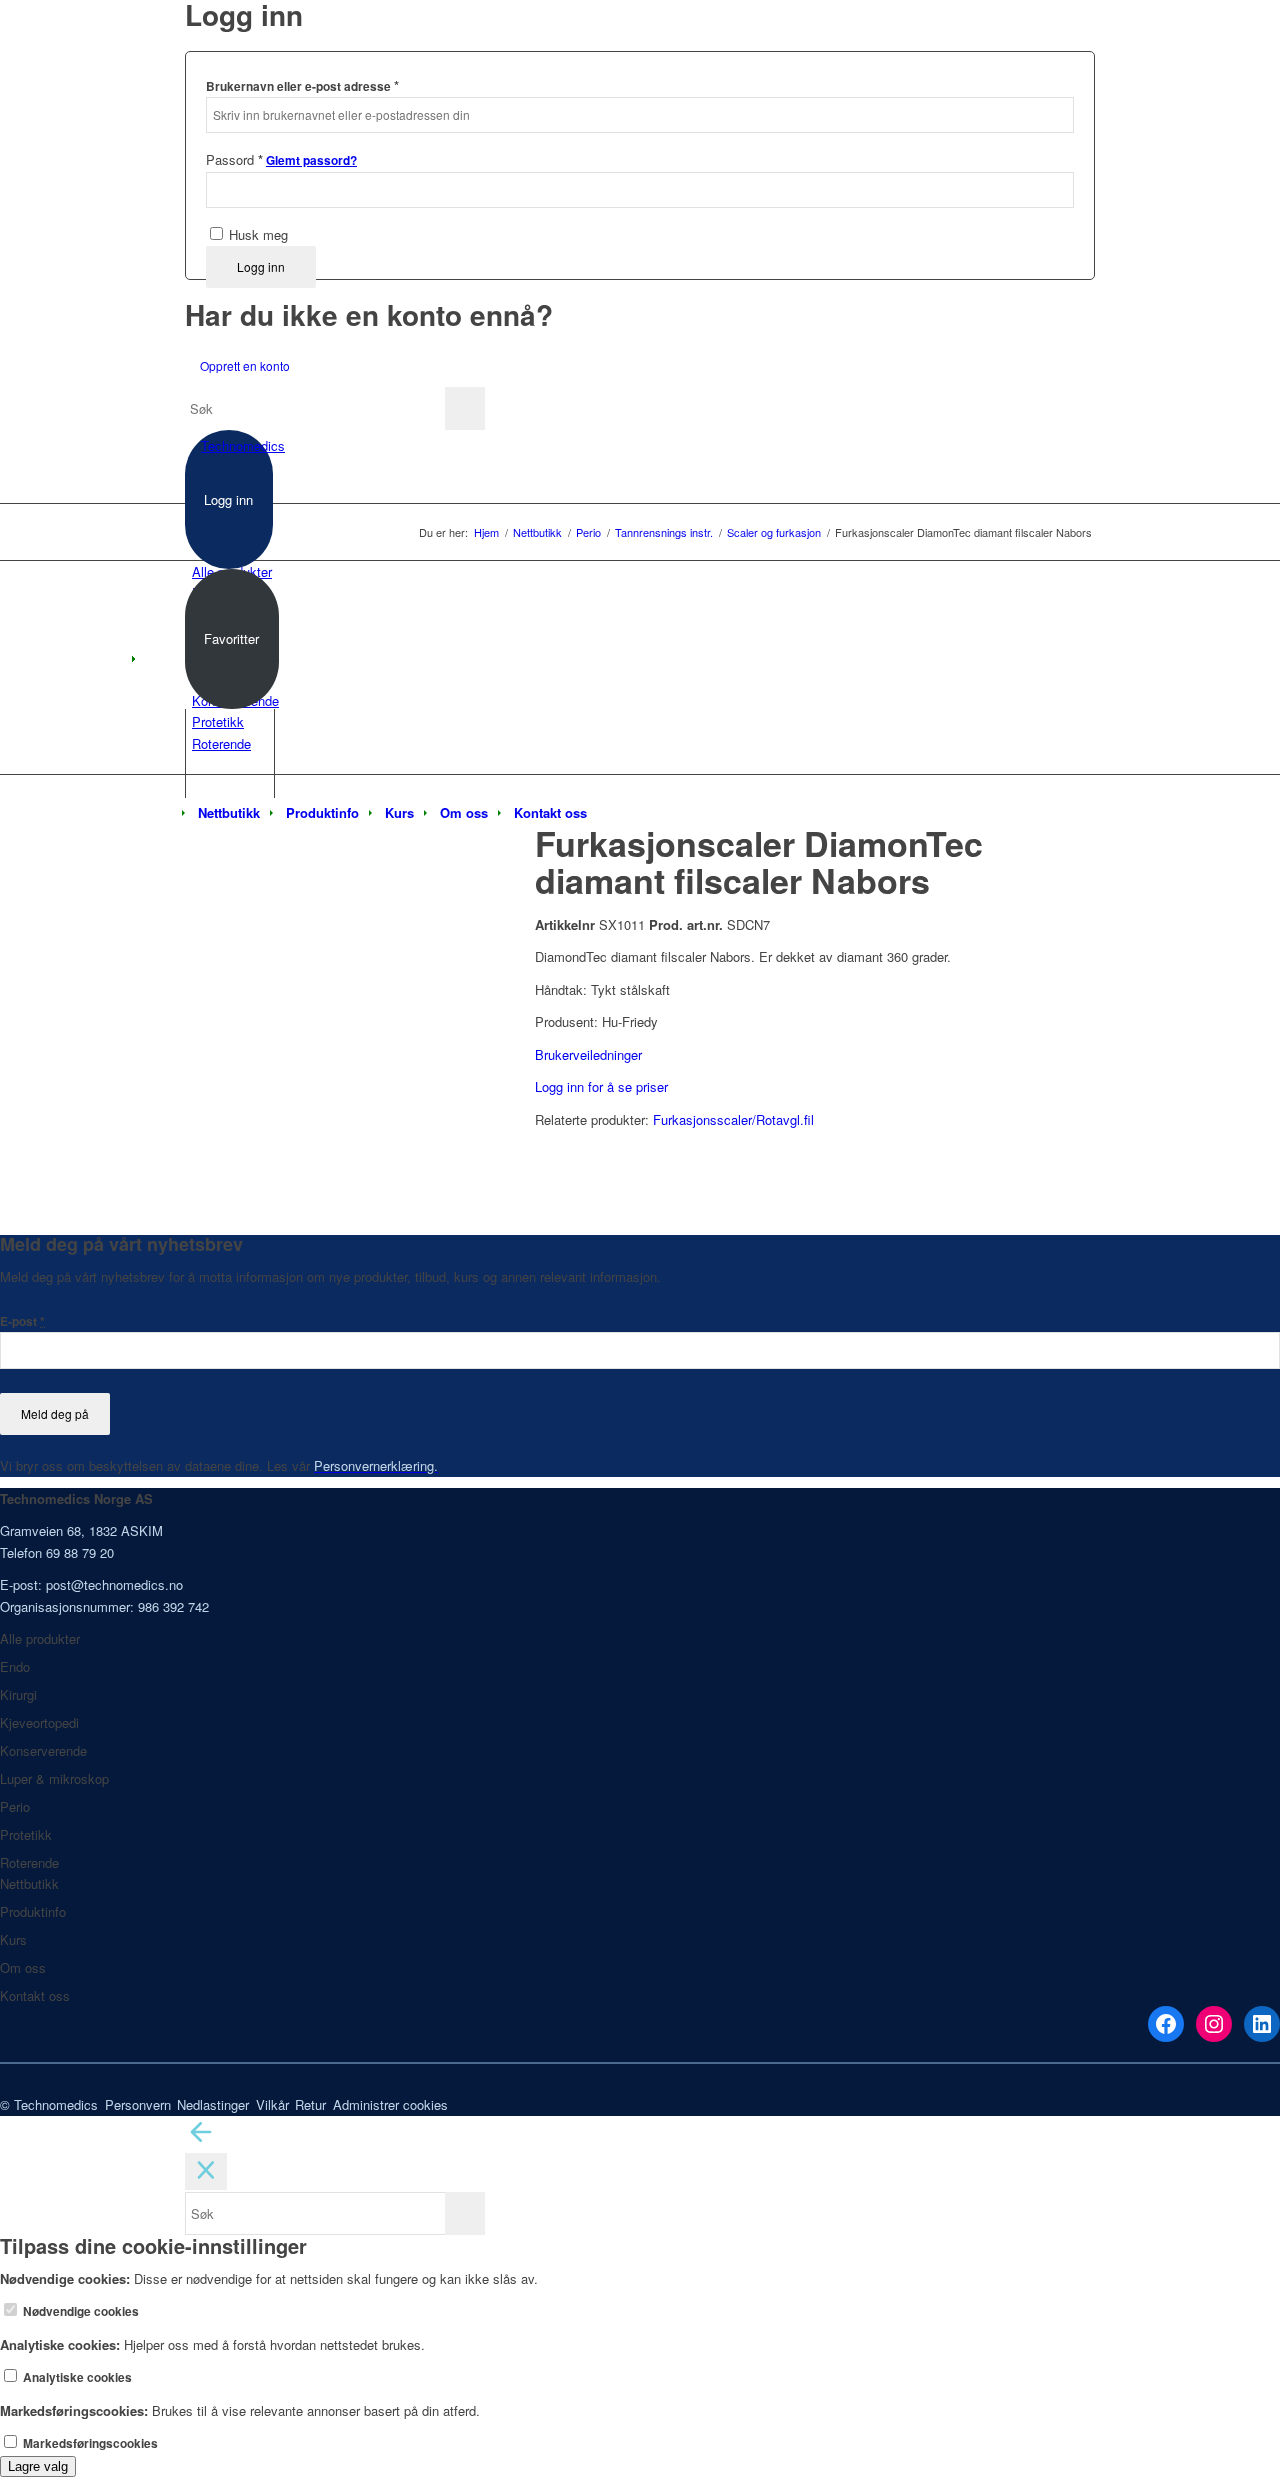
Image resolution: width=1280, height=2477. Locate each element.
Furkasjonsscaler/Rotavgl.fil (733, 1119)
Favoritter (231, 638)
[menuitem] (229, 813)
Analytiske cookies (76, 2377)
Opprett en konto (245, 365)
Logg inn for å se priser (601, 1086)
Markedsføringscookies (89, 2443)
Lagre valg (38, 2466)
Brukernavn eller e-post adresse (302, 85)
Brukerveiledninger (588, 1054)
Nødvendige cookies (79, 2311)
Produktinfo (33, 1911)
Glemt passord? (311, 160)
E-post (22, 1321)
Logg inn (261, 266)
